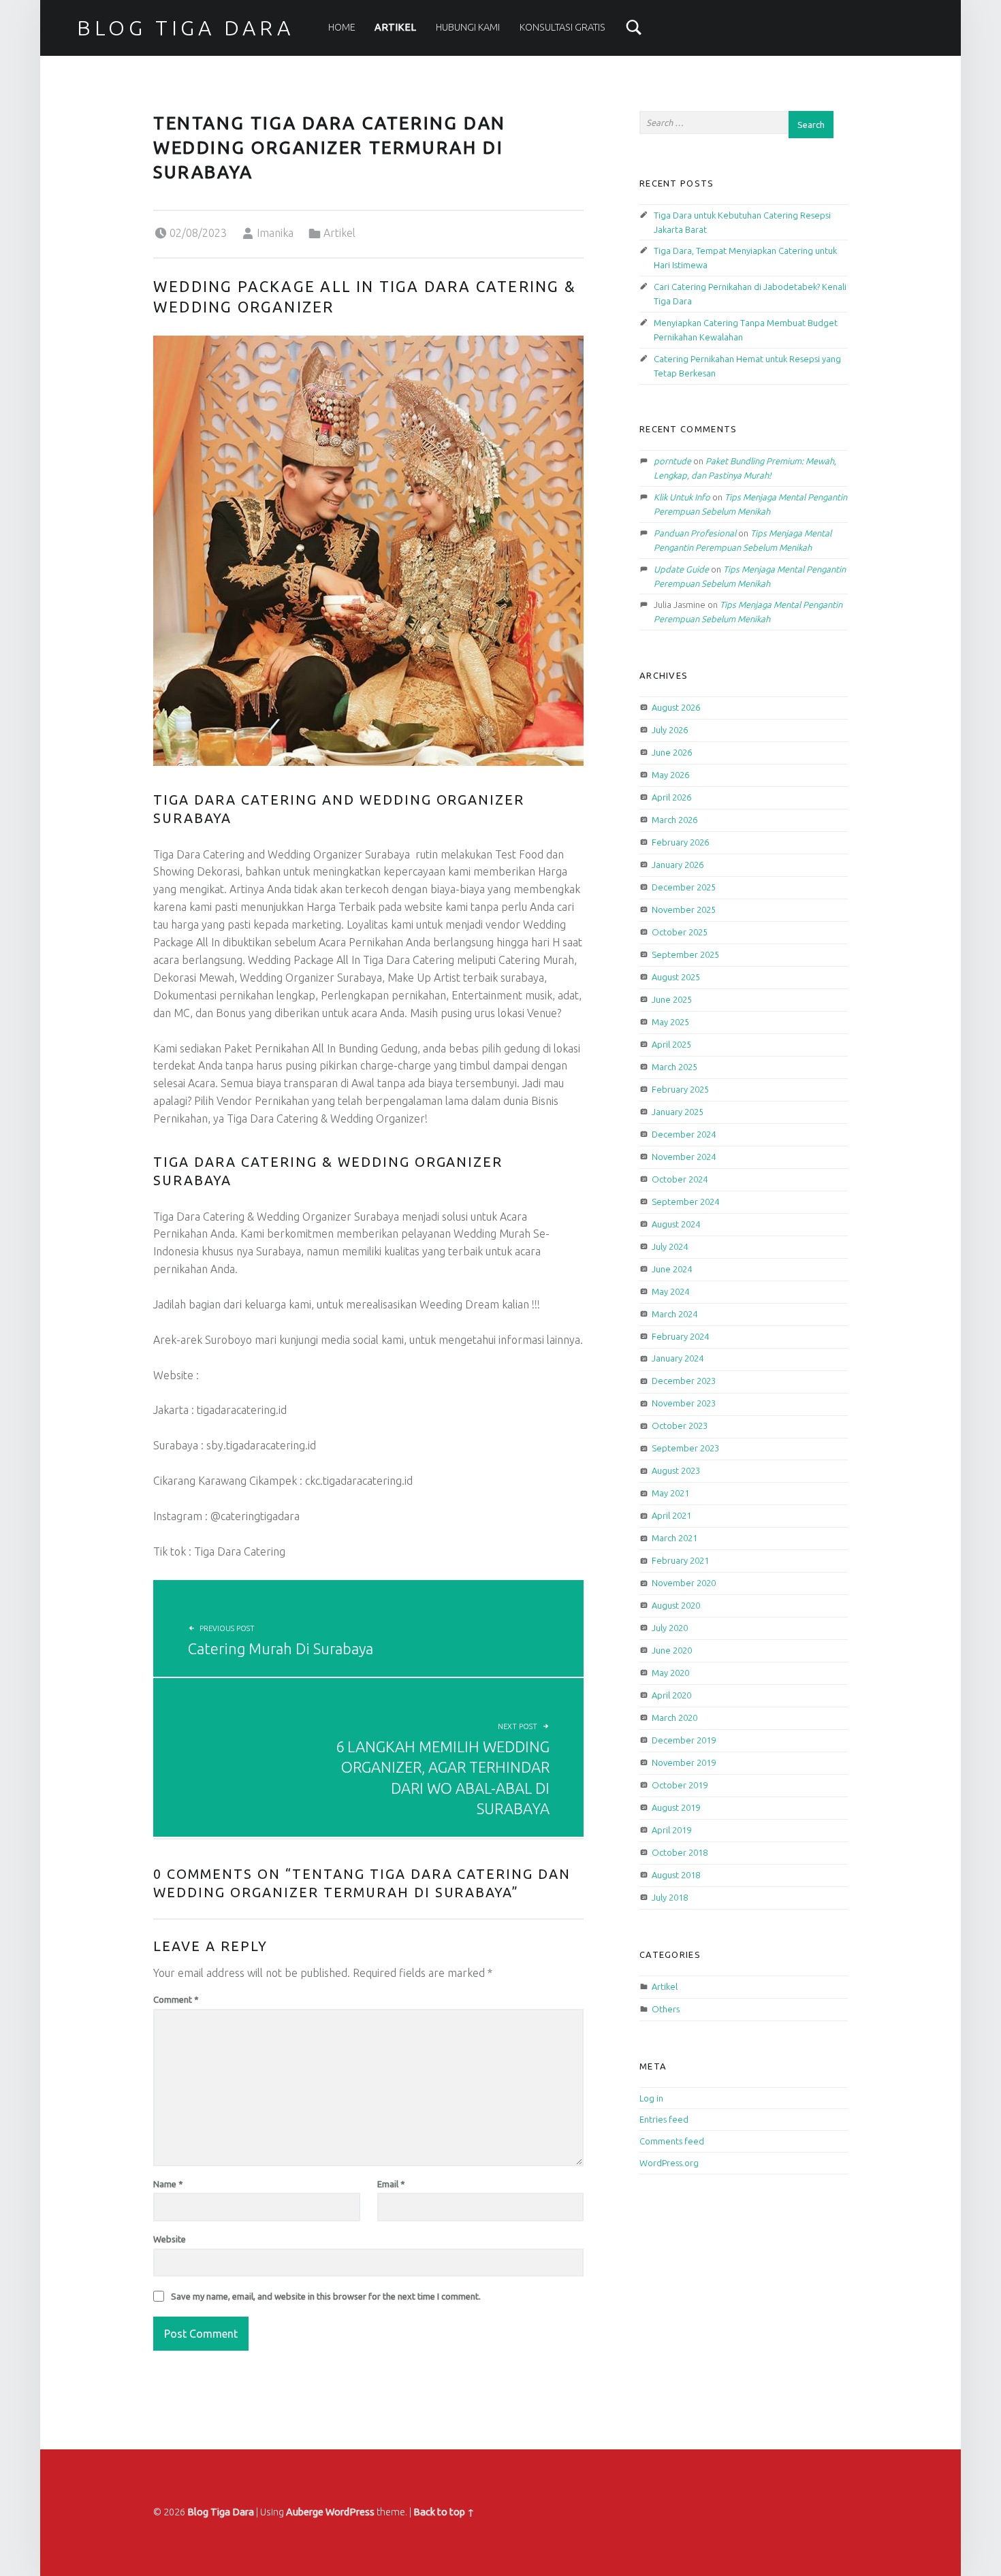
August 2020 (676, 1605)
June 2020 (672, 1650)
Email (391, 2184)
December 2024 (684, 1134)
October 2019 (680, 1785)
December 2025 (684, 887)
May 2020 (670, 1673)
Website (170, 2239)
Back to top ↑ (444, 2512)
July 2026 (670, 730)
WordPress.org (669, 2163)
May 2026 (670, 775)
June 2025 (672, 999)
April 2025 (671, 1044)
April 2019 (671, 1830)
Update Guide (681, 569)
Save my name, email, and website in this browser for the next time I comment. (326, 2296)
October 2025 (680, 932)
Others (666, 2009)
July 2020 (670, 1628)
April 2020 (671, 1695)
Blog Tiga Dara (186, 28)
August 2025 (676, 977)
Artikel (395, 27)
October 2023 (680, 1426)
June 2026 (672, 752)
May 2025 (670, 1022)
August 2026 (676, 707)
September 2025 (685, 954)
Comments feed (672, 2141)
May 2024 (670, 1291)
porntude (672, 461)
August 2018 (676, 1875)
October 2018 (680, 1852)
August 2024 (676, 1224)
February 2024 (680, 1336)
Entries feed (664, 2119)
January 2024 (678, 1358)
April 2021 (671, 1515)
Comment (176, 1999)
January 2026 (678, 865)
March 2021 (674, 1538)
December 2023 (684, 1381)
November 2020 (684, 1583)
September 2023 (685, 1448)
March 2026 (674, 820)
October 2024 (680, 1179)
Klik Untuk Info (682, 497)
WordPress (350, 2512)
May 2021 (670, 1493)
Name (168, 2184)
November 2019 (684, 1762)
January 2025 (678, 1112)
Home (342, 27)
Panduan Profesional (695, 533)
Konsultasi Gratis (562, 27)
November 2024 (684, 1157)
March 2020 (674, 1718)
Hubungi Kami (468, 27)
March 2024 (674, 1314)
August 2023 (676, 1470)
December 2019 (684, 1740)
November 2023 (684, 1403)
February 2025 (680, 1089)
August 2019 (676, 1807)
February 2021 (680, 1560)
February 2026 (680, 842)
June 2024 (672, 1269)
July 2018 (670, 1897)
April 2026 (671, 797)
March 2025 (674, 1067)
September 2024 (685, 1202)
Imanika (275, 233)
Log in (651, 2098)
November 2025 (684, 909)
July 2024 (670, 1246)
